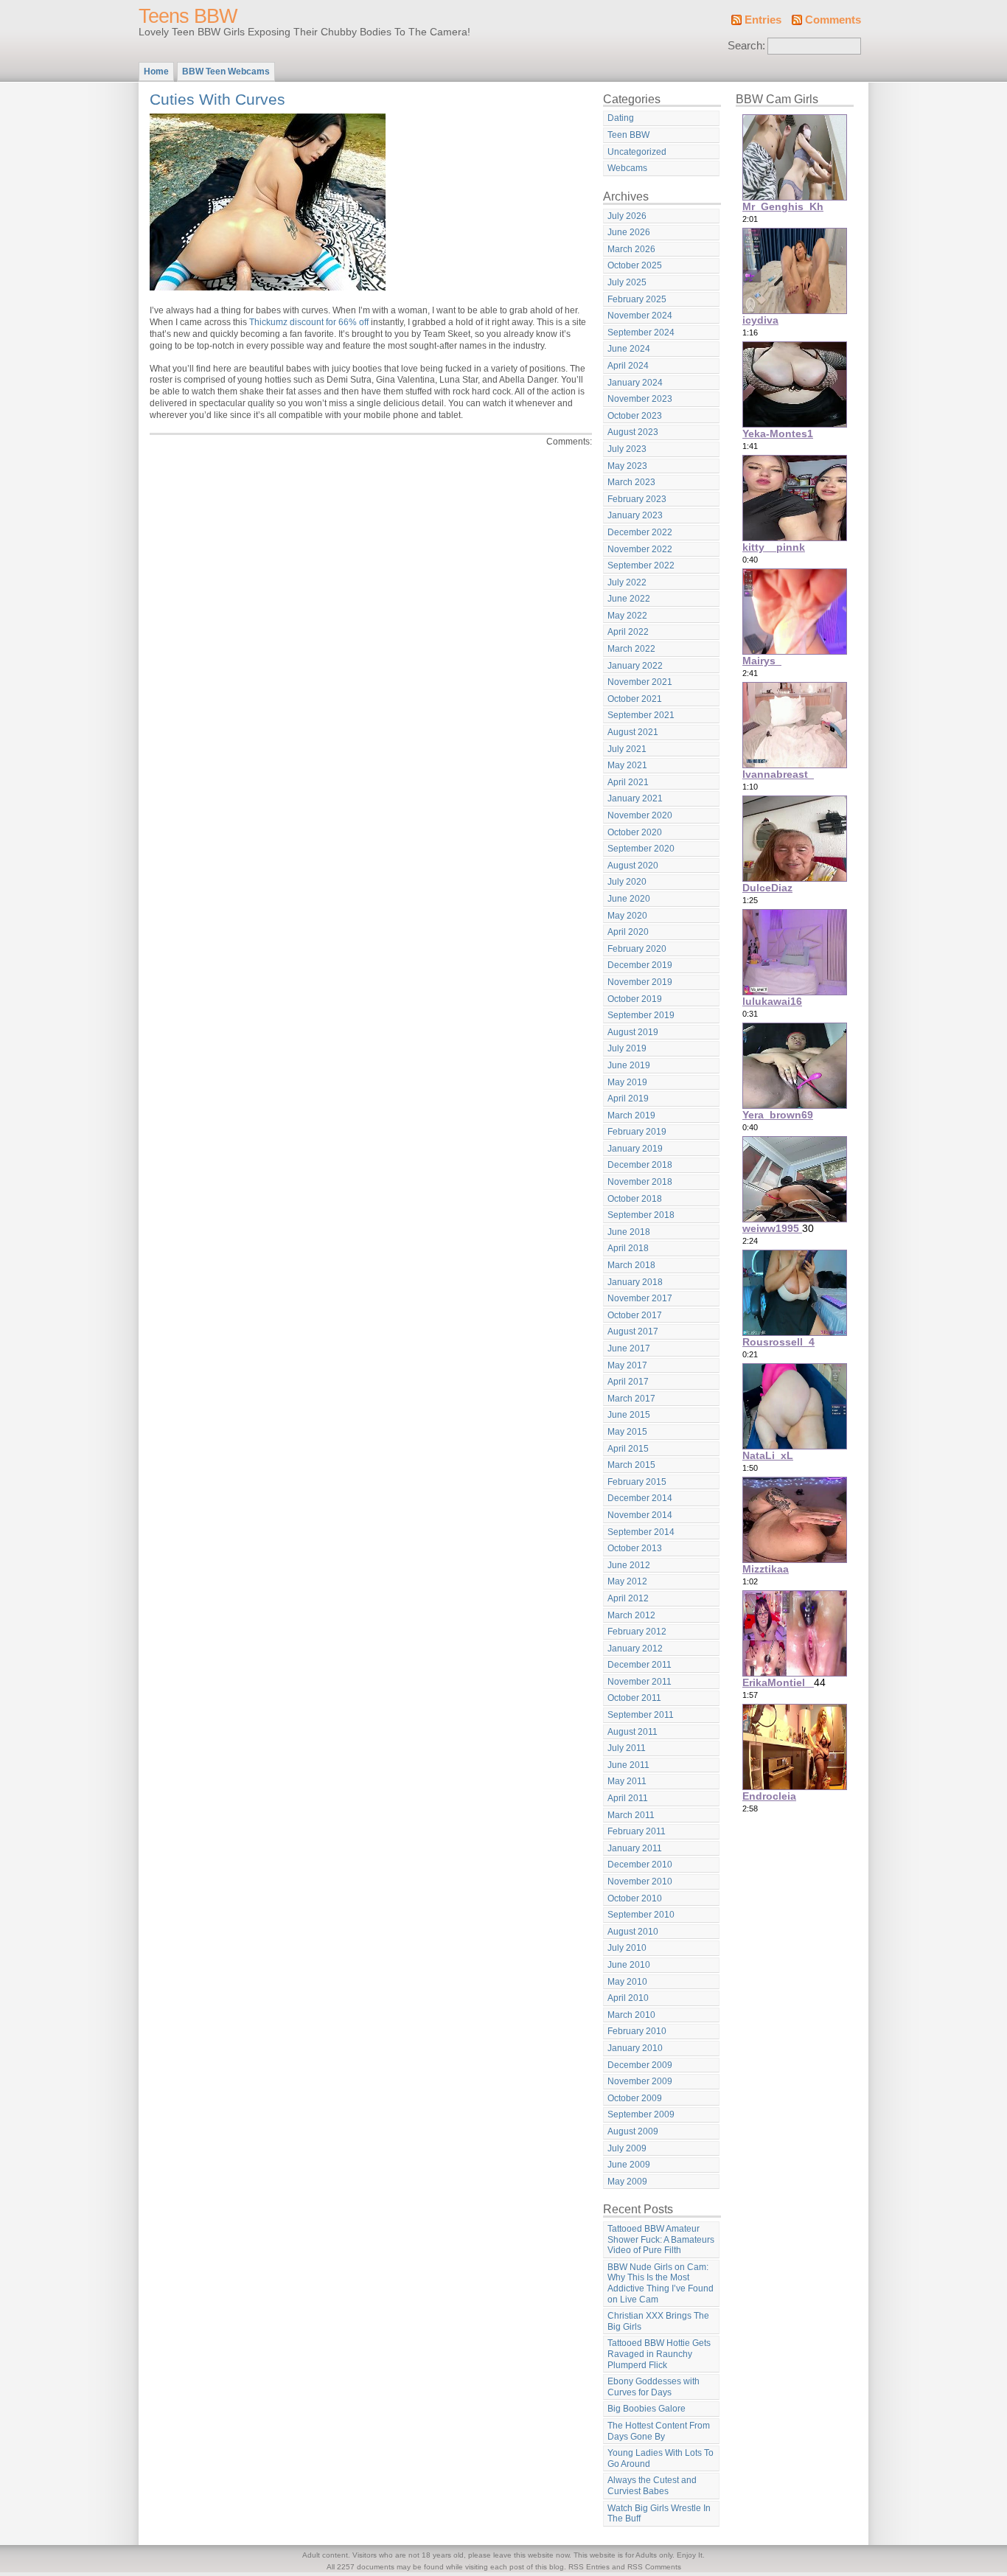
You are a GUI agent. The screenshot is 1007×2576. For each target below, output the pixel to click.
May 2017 (627, 1365)
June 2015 (629, 1415)
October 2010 (635, 1898)
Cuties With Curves (217, 99)
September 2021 (641, 715)
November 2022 (640, 549)
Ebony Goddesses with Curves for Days (654, 2387)
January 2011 (635, 1848)
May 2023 (627, 466)
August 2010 (633, 1932)
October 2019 (635, 999)
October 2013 (635, 1548)
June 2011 (628, 1765)
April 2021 (628, 782)
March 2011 (631, 1815)
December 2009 (640, 2065)
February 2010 (637, 2031)
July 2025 (627, 282)
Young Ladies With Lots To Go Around (661, 2458)
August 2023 (633, 432)
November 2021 (640, 682)
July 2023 (627, 449)
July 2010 (627, 1948)
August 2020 (633, 866)
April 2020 (628, 932)
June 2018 (629, 1232)
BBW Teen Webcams (226, 72)
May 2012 (627, 1581)
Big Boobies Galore (647, 2409)
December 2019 (640, 965)
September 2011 (641, 1715)
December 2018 (640, 1165)
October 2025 (635, 265)
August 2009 (633, 2131)
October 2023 (635, 416)
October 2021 (635, 699)
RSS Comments (654, 2567)
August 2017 (633, 1331)
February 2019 (637, 1132)
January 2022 (635, 666)
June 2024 (629, 349)
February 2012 (637, 1632)
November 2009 (640, 2081)
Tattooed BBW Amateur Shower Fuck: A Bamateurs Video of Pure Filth (661, 2239)
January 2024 (635, 383)
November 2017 (640, 1298)
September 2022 (641, 565)
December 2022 (640, 532)
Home (156, 72)
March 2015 (631, 1465)
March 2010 (631, 2015)
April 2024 (628, 366)
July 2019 (627, 1048)
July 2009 (627, 2148)
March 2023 (631, 482)
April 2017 (628, 1382)
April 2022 (628, 632)
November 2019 (640, 982)
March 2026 (631, 249)
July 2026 (627, 216)
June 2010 (629, 1965)
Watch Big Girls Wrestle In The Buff (659, 2514)
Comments (833, 20)
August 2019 (633, 1032)
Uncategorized (637, 152)
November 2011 (640, 1682)
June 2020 (629, 899)
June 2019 (629, 1065)
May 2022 (627, 616)
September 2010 (641, 1915)
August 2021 (633, 732)
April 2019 (628, 1099)
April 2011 (628, 1798)
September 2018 (641, 1215)
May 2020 (627, 916)
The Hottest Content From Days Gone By (659, 2431)
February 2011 (637, 1831)
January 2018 (635, 1282)
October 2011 (634, 1698)
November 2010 (640, 1881)
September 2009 (641, 2114)
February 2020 (637, 949)
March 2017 (631, 1399)
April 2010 (628, 1998)
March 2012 (631, 1615)
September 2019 (641, 1015)
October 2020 (635, 832)
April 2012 (628, 1598)
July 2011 (627, 1748)
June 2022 (629, 599)
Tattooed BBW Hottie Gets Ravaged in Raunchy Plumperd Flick (659, 2354)
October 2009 (635, 2098)
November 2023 (640, 399)
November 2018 (640, 1182)
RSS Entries (589, 2567)
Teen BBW (628, 135)
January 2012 (635, 1649)
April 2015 (628, 1449)
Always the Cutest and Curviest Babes (652, 2486)
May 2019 (627, 1082)
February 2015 (637, 1482)
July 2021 (627, 749)
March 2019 (631, 1115)
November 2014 (640, 1515)
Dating (621, 118)
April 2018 (628, 1248)
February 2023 (637, 499)
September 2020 (641, 849)
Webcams (627, 168)
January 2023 (635, 515)
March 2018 (631, 1265)
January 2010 (635, 2048)
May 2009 (627, 2182)
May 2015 (627, 1432)
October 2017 (635, 1315)
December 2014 (640, 1498)
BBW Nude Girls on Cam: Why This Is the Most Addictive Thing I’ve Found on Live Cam (661, 2283)
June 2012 (629, 1565)
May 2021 (627, 765)
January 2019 (635, 1149)
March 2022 (631, 649)
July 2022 (627, 582)
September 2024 (641, 333)
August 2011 (633, 1732)
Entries (763, 20)
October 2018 (635, 1199)
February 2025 (637, 299)
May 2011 (627, 1781)
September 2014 (641, 1532)
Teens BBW (188, 16)
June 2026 (629, 232)
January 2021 (635, 798)
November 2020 (640, 815)
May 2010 (627, 1982)
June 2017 (629, 1348)
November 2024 (640, 316)
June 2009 (629, 2165)
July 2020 (627, 882)
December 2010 (640, 1865)
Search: (746, 46)
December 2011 (640, 1665)
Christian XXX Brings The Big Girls (658, 2321)
